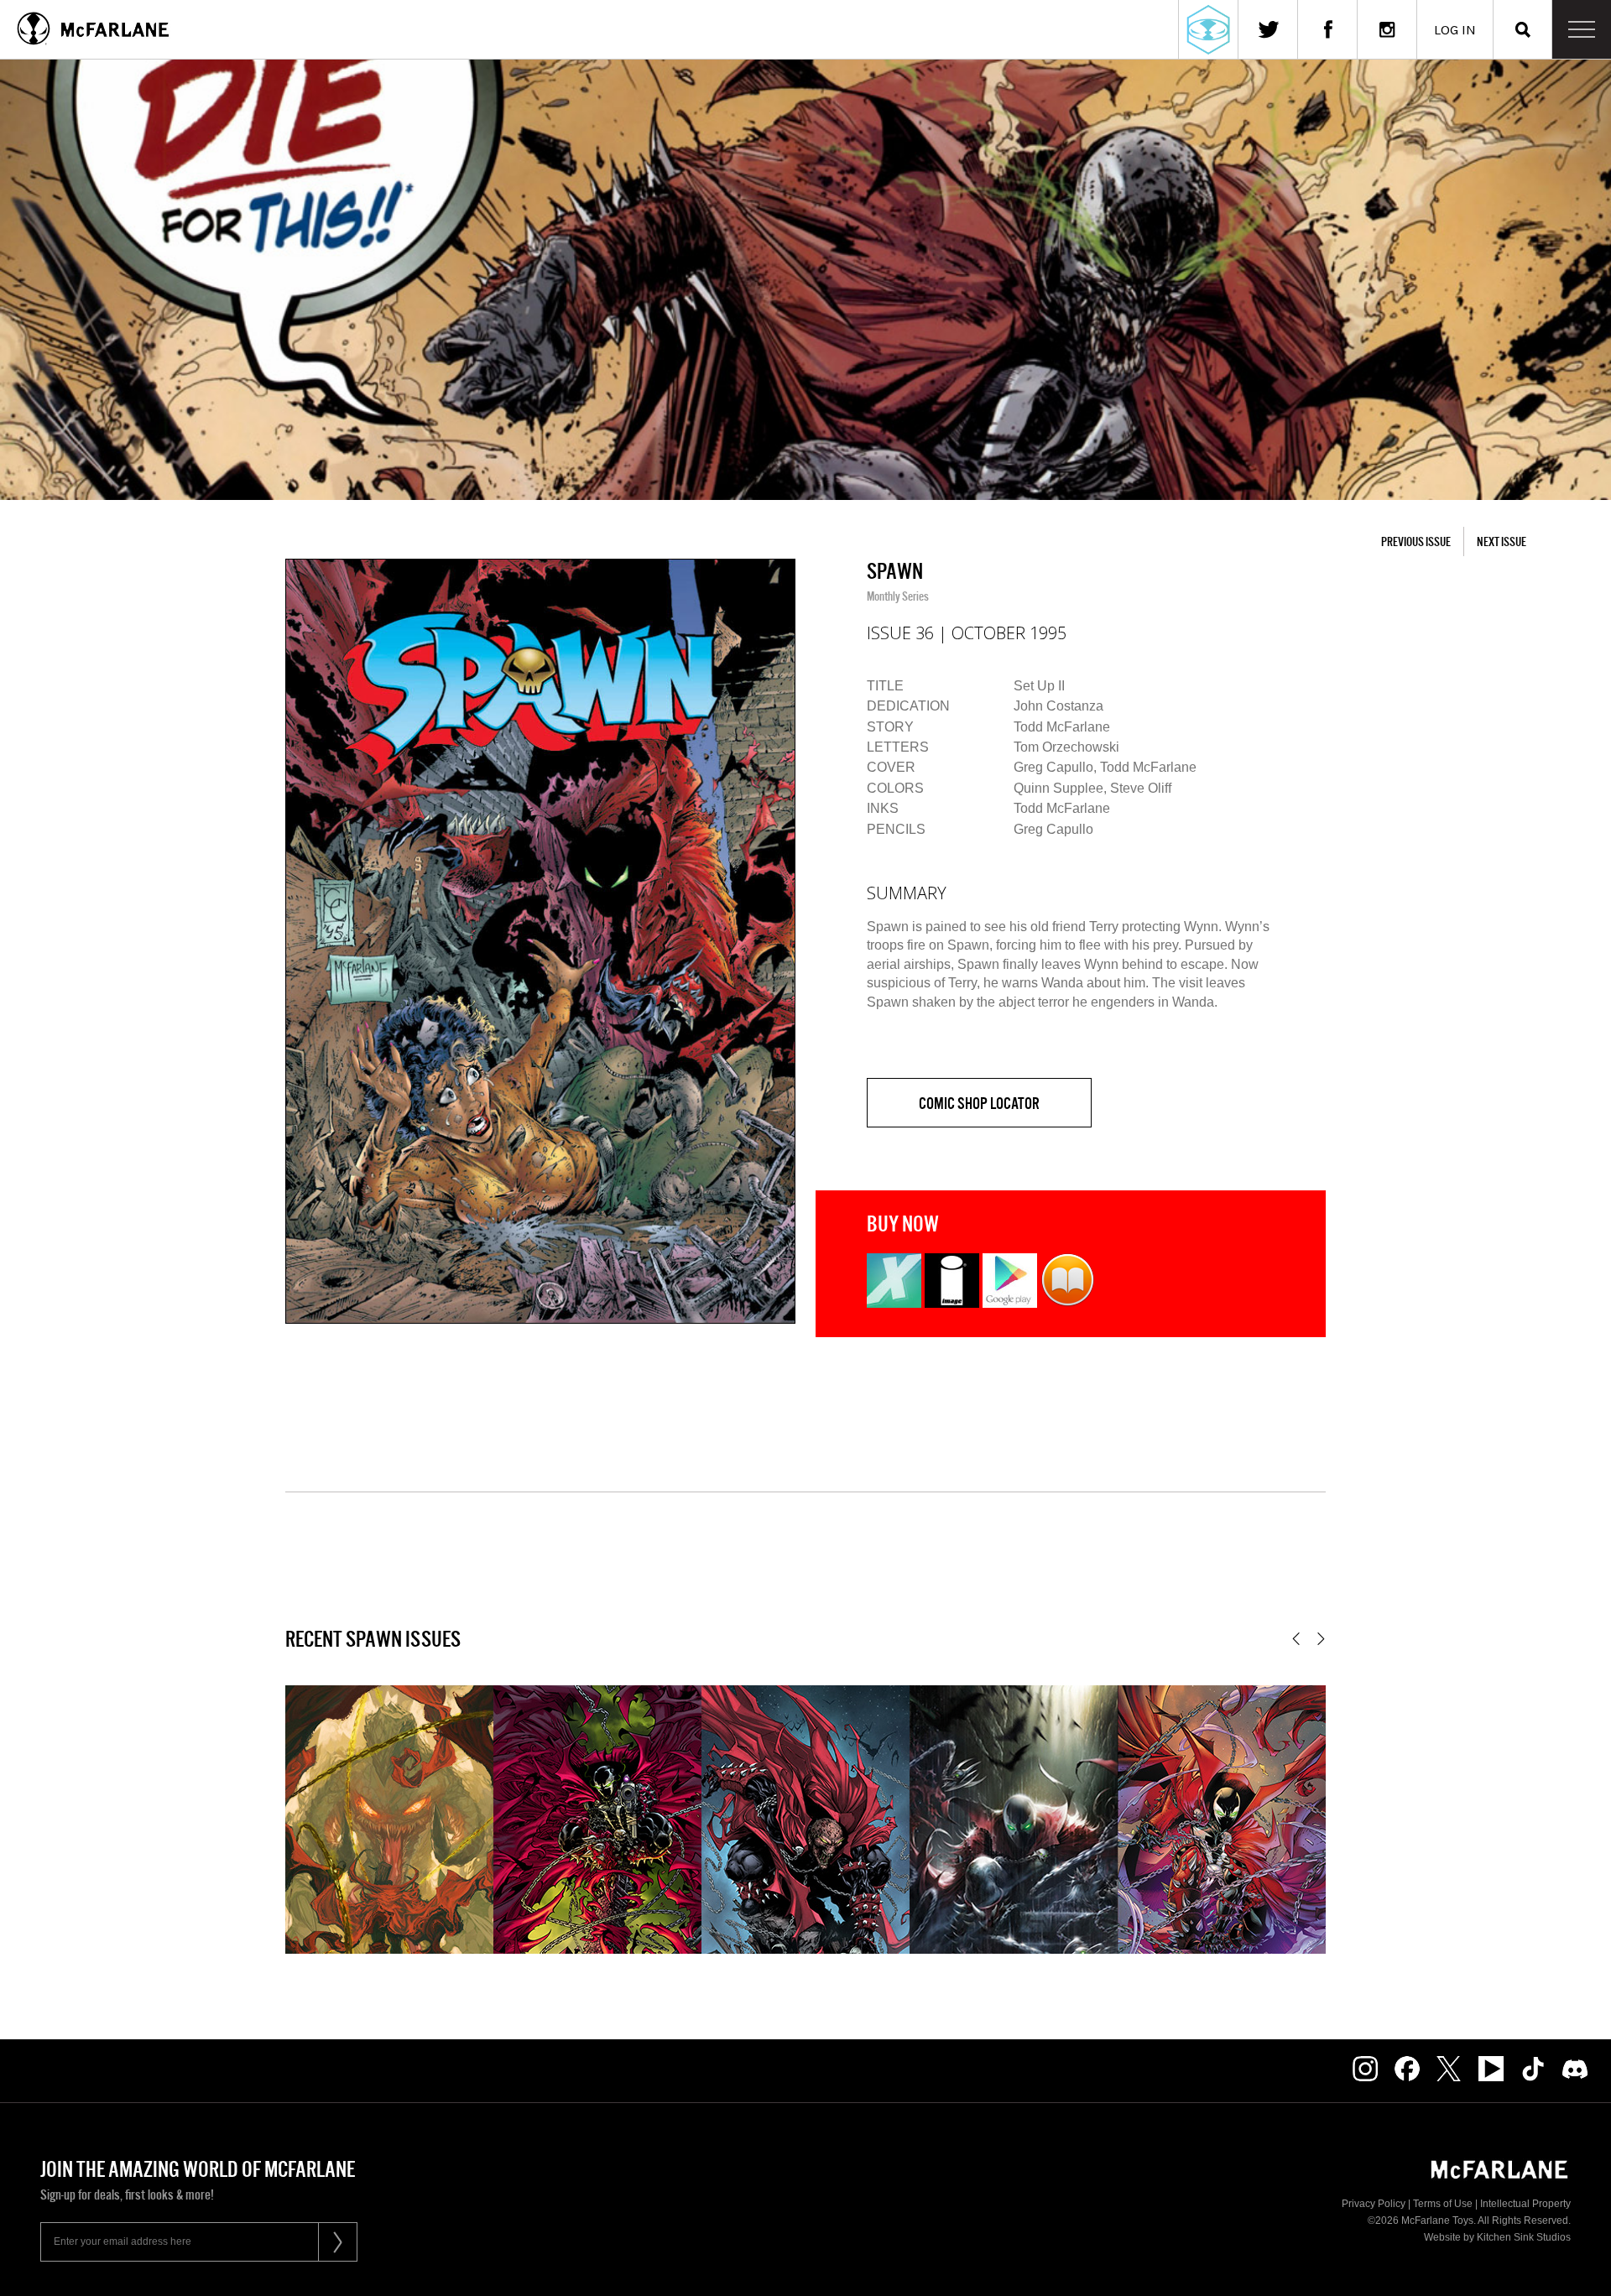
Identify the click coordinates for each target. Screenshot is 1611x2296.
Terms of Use (1443, 2204)
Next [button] (1321, 1639)
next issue (1502, 541)
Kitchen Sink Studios (1524, 2237)
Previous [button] (1296, 1639)
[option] (540, 941)
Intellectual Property (1525, 2204)
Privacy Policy (1374, 2204)
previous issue (1416, 541)
